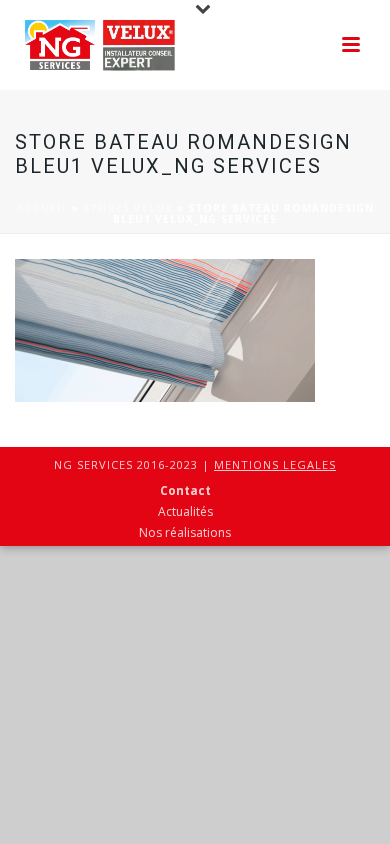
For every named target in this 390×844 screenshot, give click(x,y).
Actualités (185, 512)
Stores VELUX (128, 208)
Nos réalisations (185, 533)
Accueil (42, 208)
